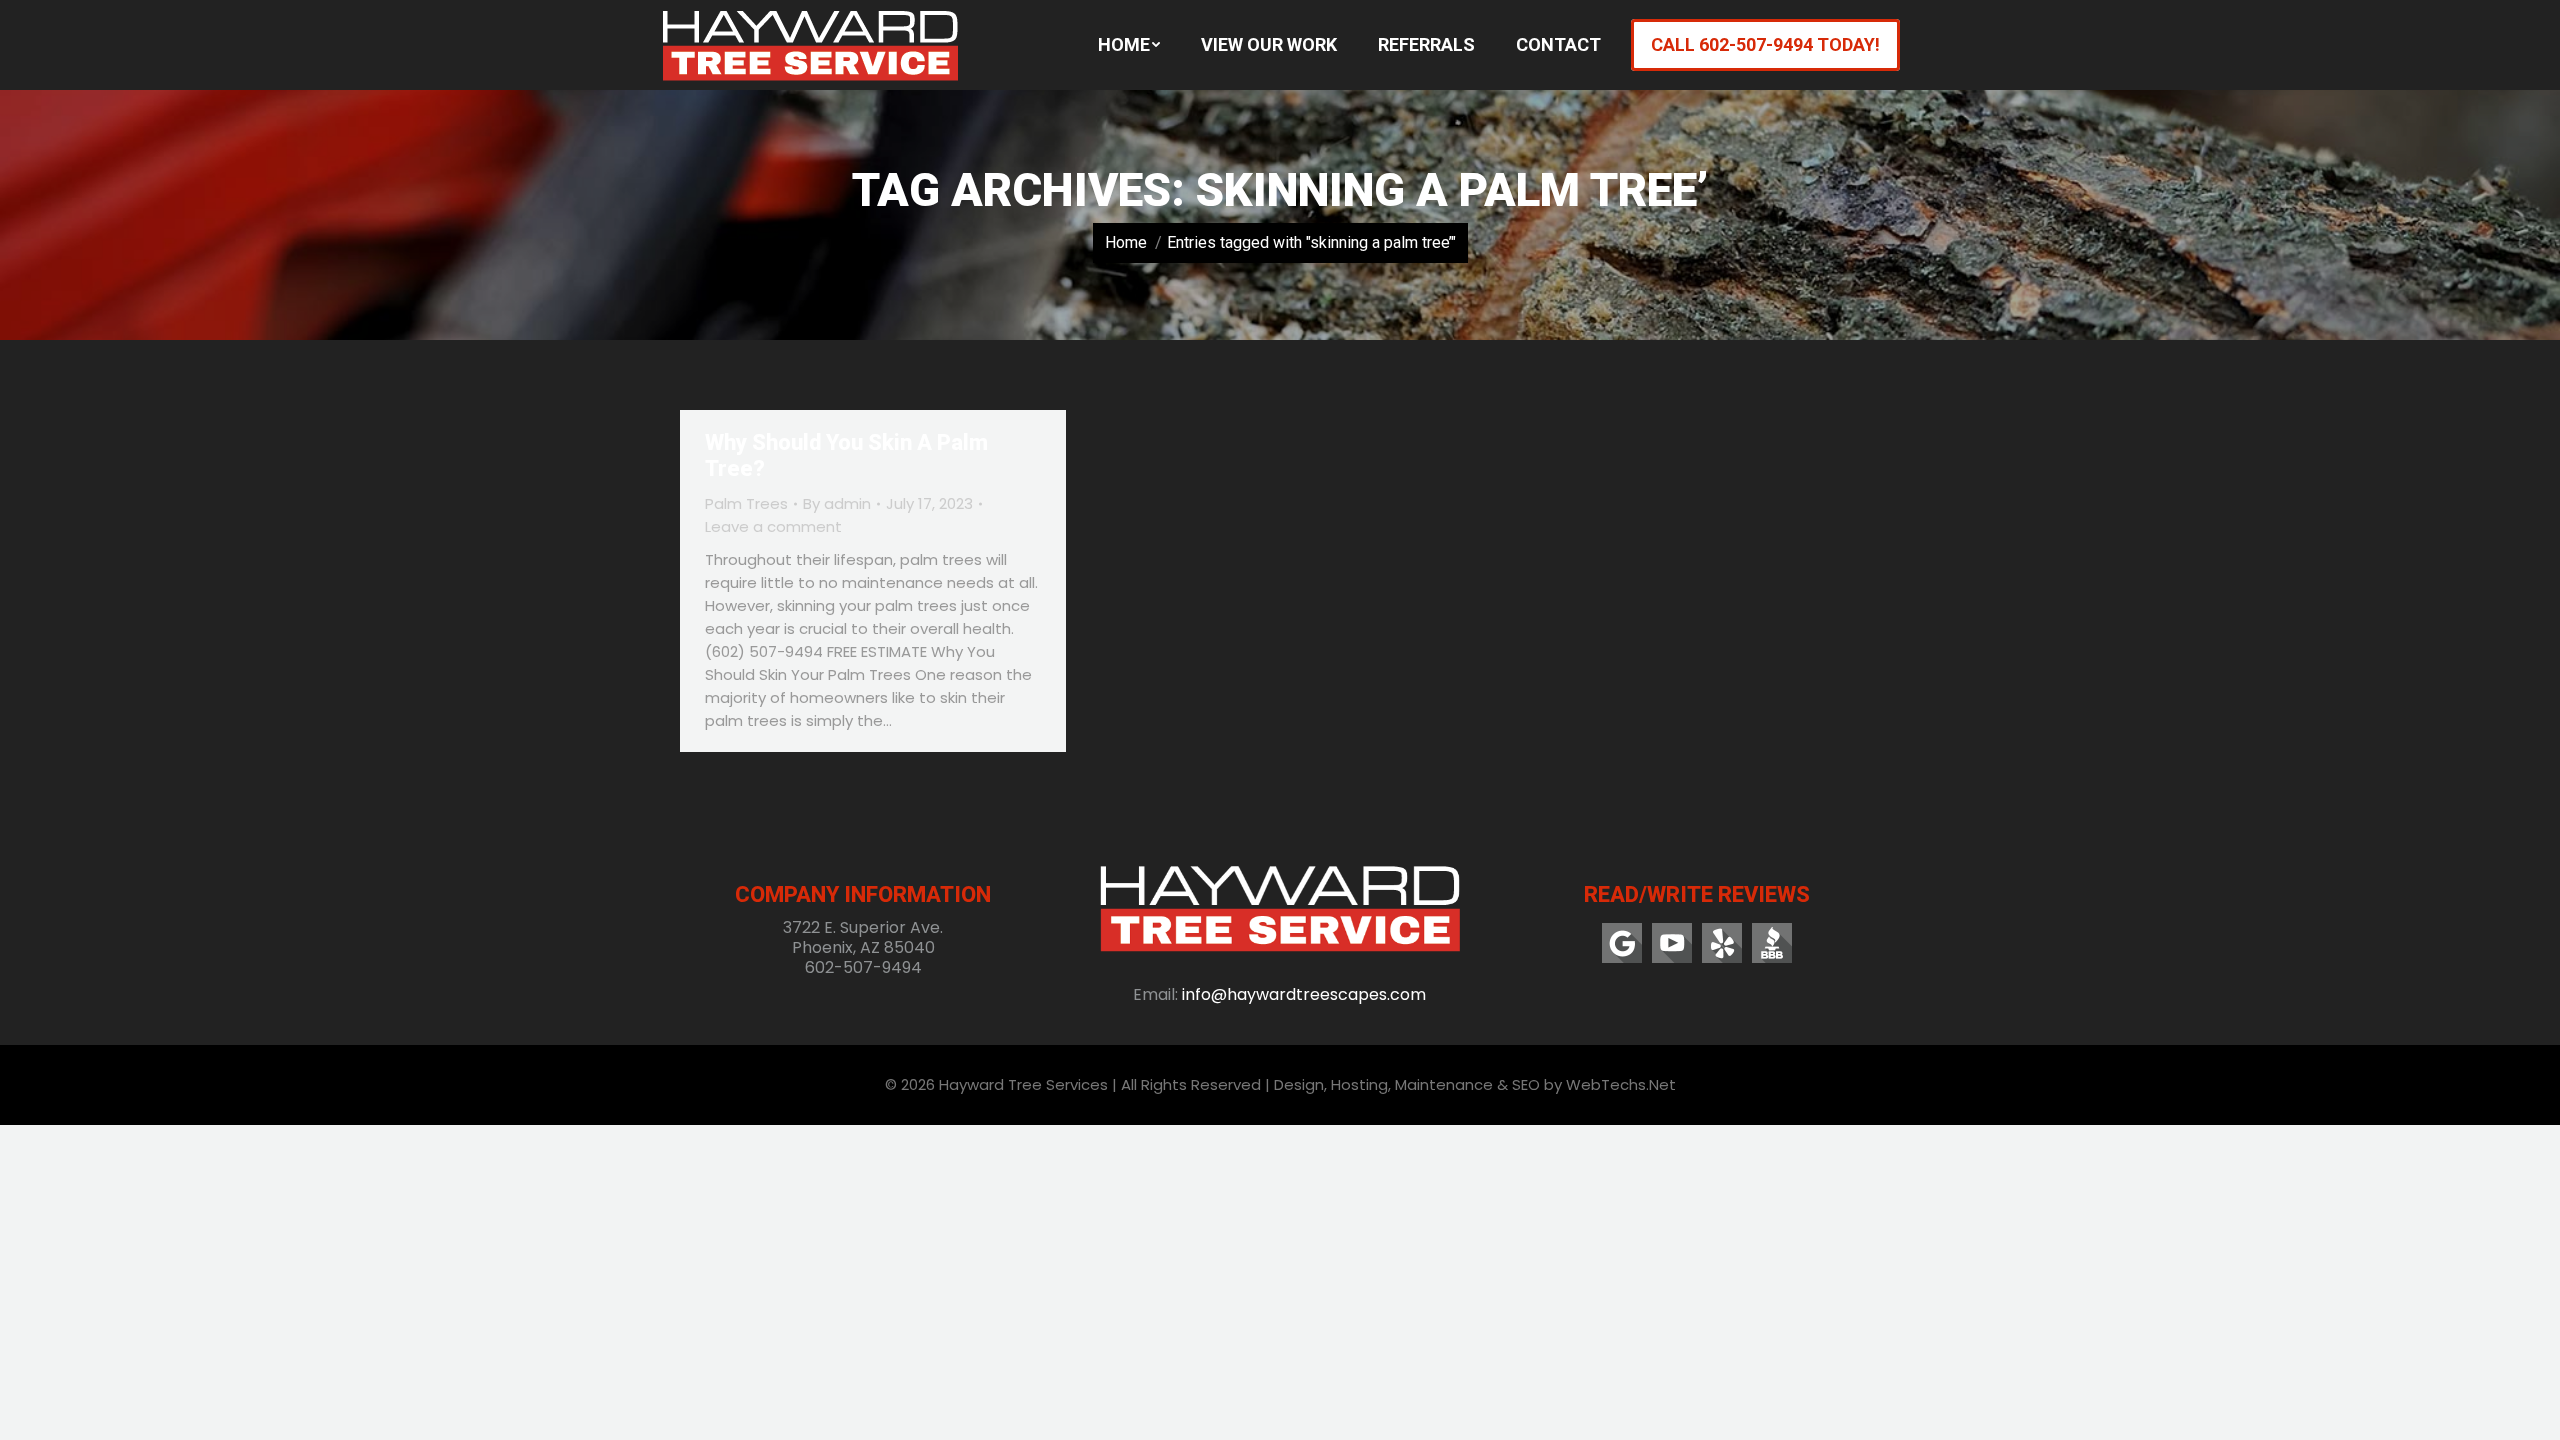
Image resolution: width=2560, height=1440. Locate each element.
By (837, 503)
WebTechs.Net (1621, 1084)
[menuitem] (1129, 45)
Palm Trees (746, 503)
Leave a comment (773, 526)
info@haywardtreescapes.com (1304, 994)
